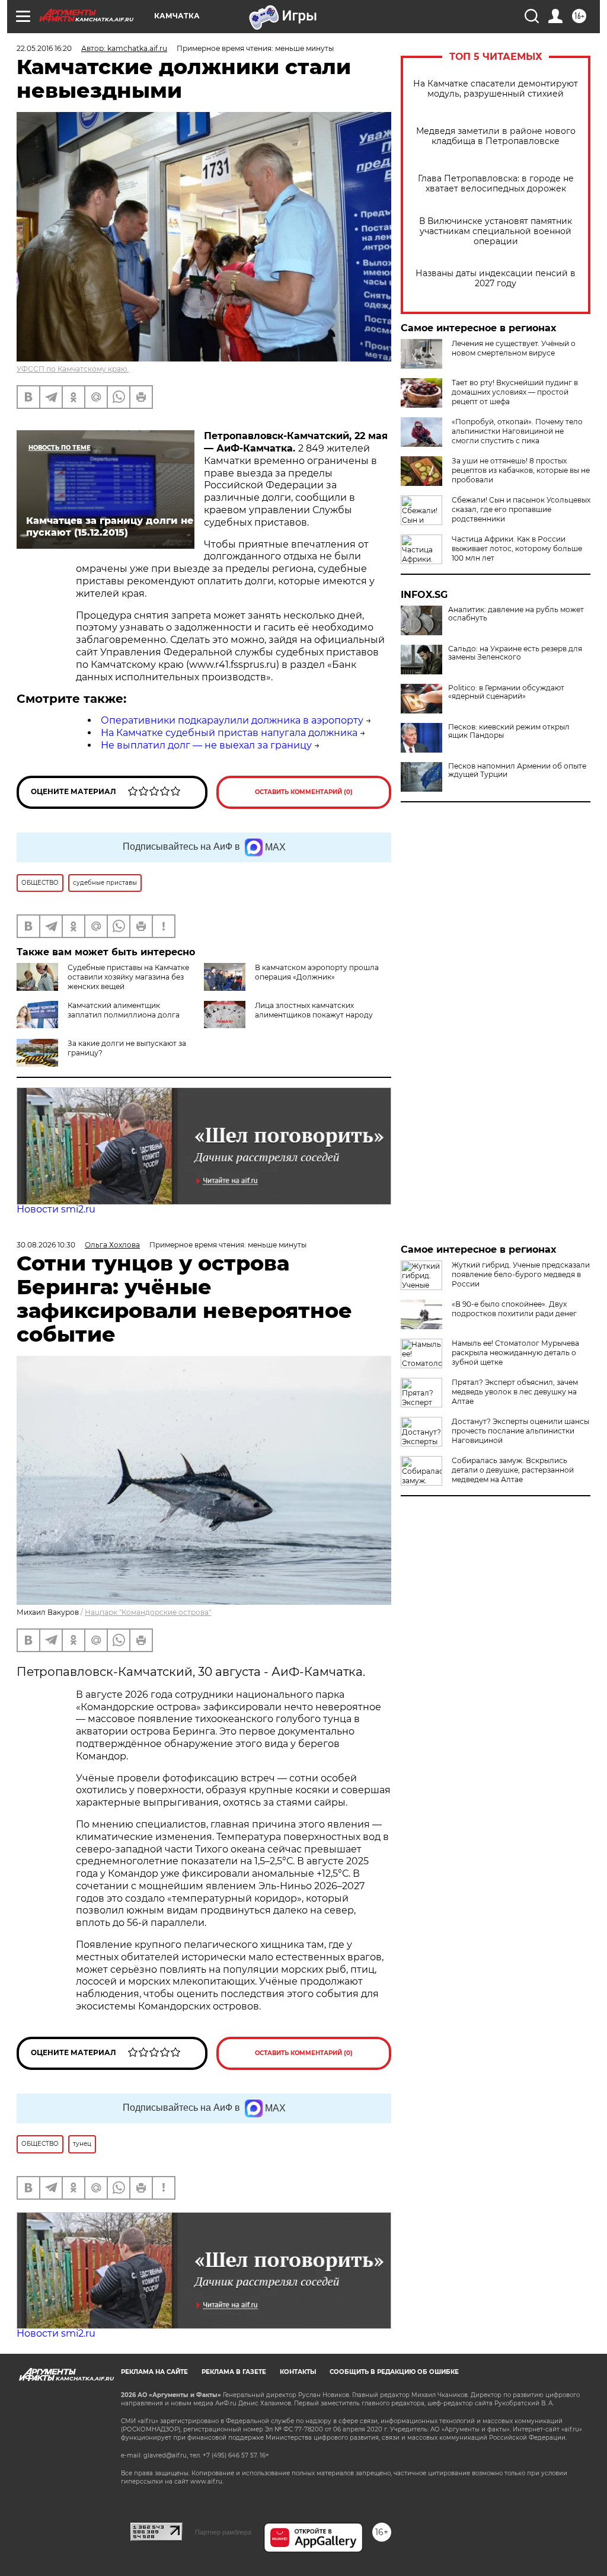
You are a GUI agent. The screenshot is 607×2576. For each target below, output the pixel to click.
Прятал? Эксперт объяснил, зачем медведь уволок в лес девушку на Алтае (515, 1392)
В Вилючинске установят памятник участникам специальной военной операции (496, 231)
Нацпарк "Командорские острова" (148, 1612)
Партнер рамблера (223, 2532)
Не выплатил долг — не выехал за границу (206, 745)
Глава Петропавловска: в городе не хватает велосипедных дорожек (496, 184)
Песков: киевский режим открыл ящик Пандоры (509, 731)
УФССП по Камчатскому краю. (73, 369)
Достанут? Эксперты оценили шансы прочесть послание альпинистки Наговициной (520, 1431)
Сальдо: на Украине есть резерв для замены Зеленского (515, 653)
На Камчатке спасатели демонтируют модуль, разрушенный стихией (496, 89)
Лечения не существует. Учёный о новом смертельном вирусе (514, 348)
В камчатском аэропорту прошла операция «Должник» (317, 972)
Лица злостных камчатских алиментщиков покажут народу (314, 1010)
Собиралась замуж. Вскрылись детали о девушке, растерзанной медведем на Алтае (513, 1470)
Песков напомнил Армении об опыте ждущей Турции (517, 770)
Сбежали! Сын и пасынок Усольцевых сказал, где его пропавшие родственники (521, 509)
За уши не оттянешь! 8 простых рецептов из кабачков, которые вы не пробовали (521, 470)
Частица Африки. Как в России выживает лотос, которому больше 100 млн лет (517, 548)
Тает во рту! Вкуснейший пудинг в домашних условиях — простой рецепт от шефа (515, 392)
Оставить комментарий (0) (304, 792)
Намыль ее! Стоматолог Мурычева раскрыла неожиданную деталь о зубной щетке (515, 1353)
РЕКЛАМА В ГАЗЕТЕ (234, 2372)
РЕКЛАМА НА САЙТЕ (154, 2372)
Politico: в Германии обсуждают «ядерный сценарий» (506, 692)
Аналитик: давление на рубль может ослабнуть (516, 614)
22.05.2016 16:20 (44, 48)
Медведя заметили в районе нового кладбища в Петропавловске (496, 136)
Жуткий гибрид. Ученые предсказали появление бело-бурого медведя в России (521, 1274)
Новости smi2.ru (56, 1209)
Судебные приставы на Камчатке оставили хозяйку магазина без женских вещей (128, 977)
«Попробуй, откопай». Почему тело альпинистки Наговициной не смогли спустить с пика (517, 431)
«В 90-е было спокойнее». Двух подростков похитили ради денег (514, 1309)
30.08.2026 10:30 (46, 1245)
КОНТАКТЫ (298, 2372)
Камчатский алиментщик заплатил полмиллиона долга (124, 1010)
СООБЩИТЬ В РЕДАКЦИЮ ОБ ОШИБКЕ (394, 2372)
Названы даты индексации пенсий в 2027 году (496, 279)
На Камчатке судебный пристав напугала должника (229, 733)
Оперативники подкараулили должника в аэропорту (232, 720)
